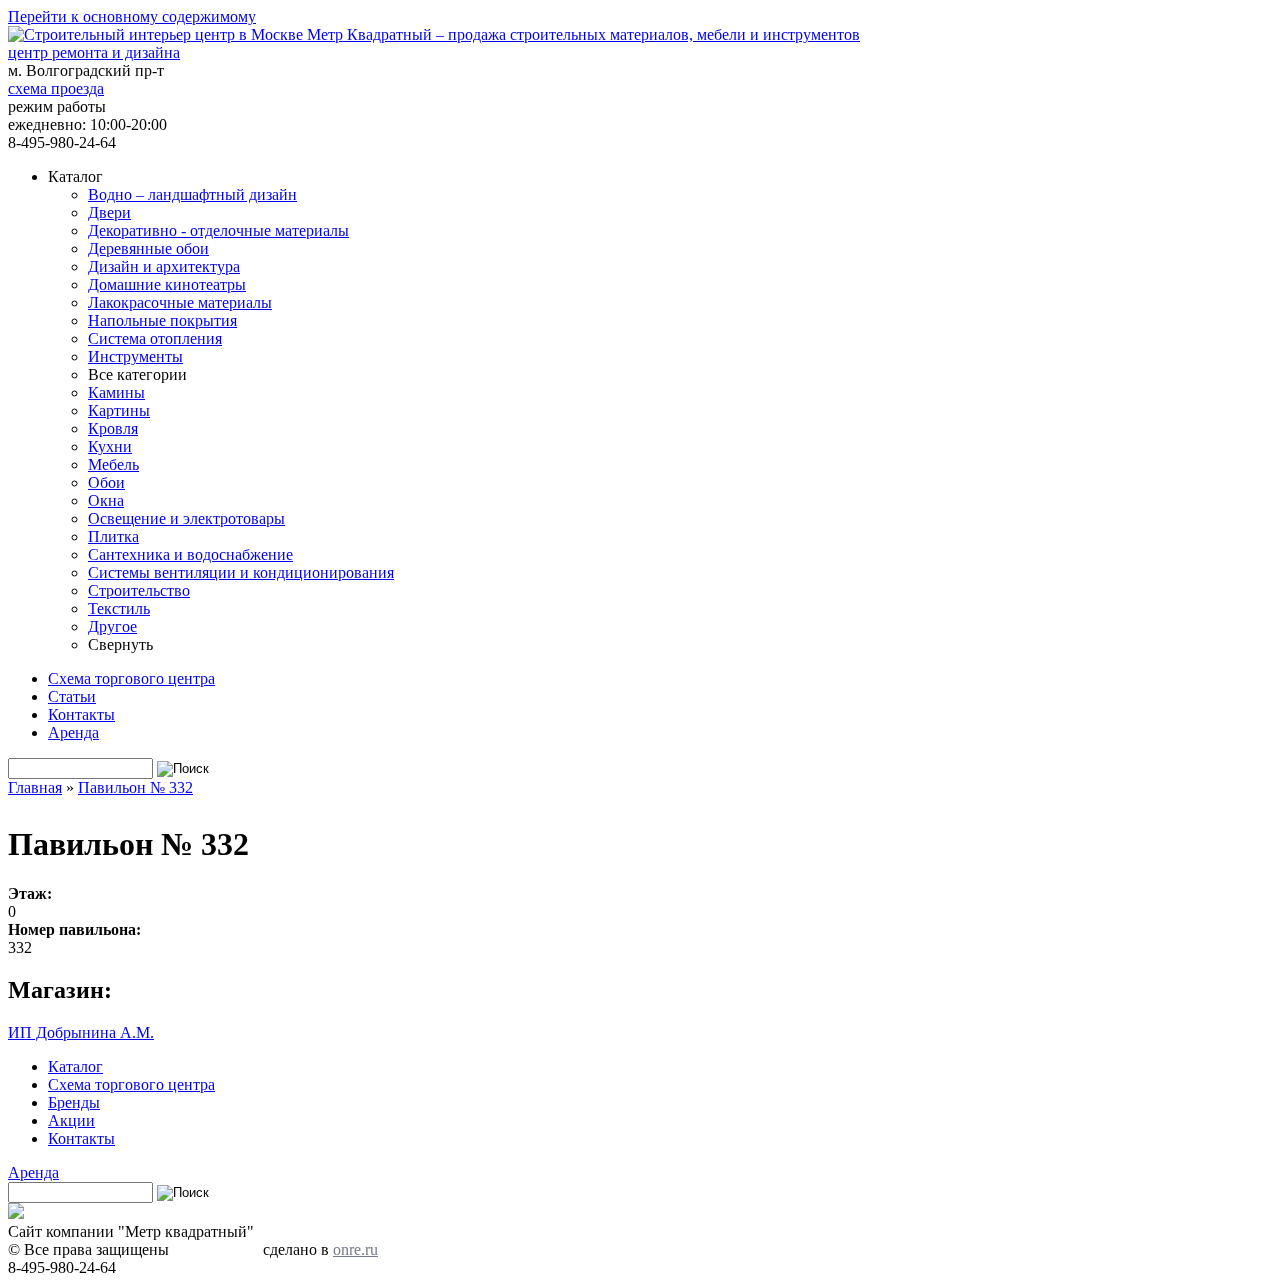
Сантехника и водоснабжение (190, 554)
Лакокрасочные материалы (180, 302)
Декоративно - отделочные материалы (218, 230)
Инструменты (135, 356)
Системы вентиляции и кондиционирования (241, 572)
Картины (119, 410)
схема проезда (56, 88)
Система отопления (155, 338)
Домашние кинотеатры (167, 284)
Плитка (113, 536)
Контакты (81, 714)
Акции (71, 1120)
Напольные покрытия (162, 320)
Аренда (73, 732)
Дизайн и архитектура (164, 266)
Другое (112, 626)
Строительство (139, 590)
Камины (116, 392)
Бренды (74, 1102)
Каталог (75, 1066)
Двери (109, 212)
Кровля (113, 428)
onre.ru (355, 1249)
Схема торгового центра (131, 678)
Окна (106, 500)
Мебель (113, 464)
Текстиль (119, 608)
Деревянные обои (148, 248)
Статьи (72, 696)
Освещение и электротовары (186, 518)
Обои (106, 482)
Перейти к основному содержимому (132, 16)
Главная (35, 787)
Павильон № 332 (135, 787)
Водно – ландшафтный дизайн (192, 194)
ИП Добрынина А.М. (81, 1032)
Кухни (110, 446)
